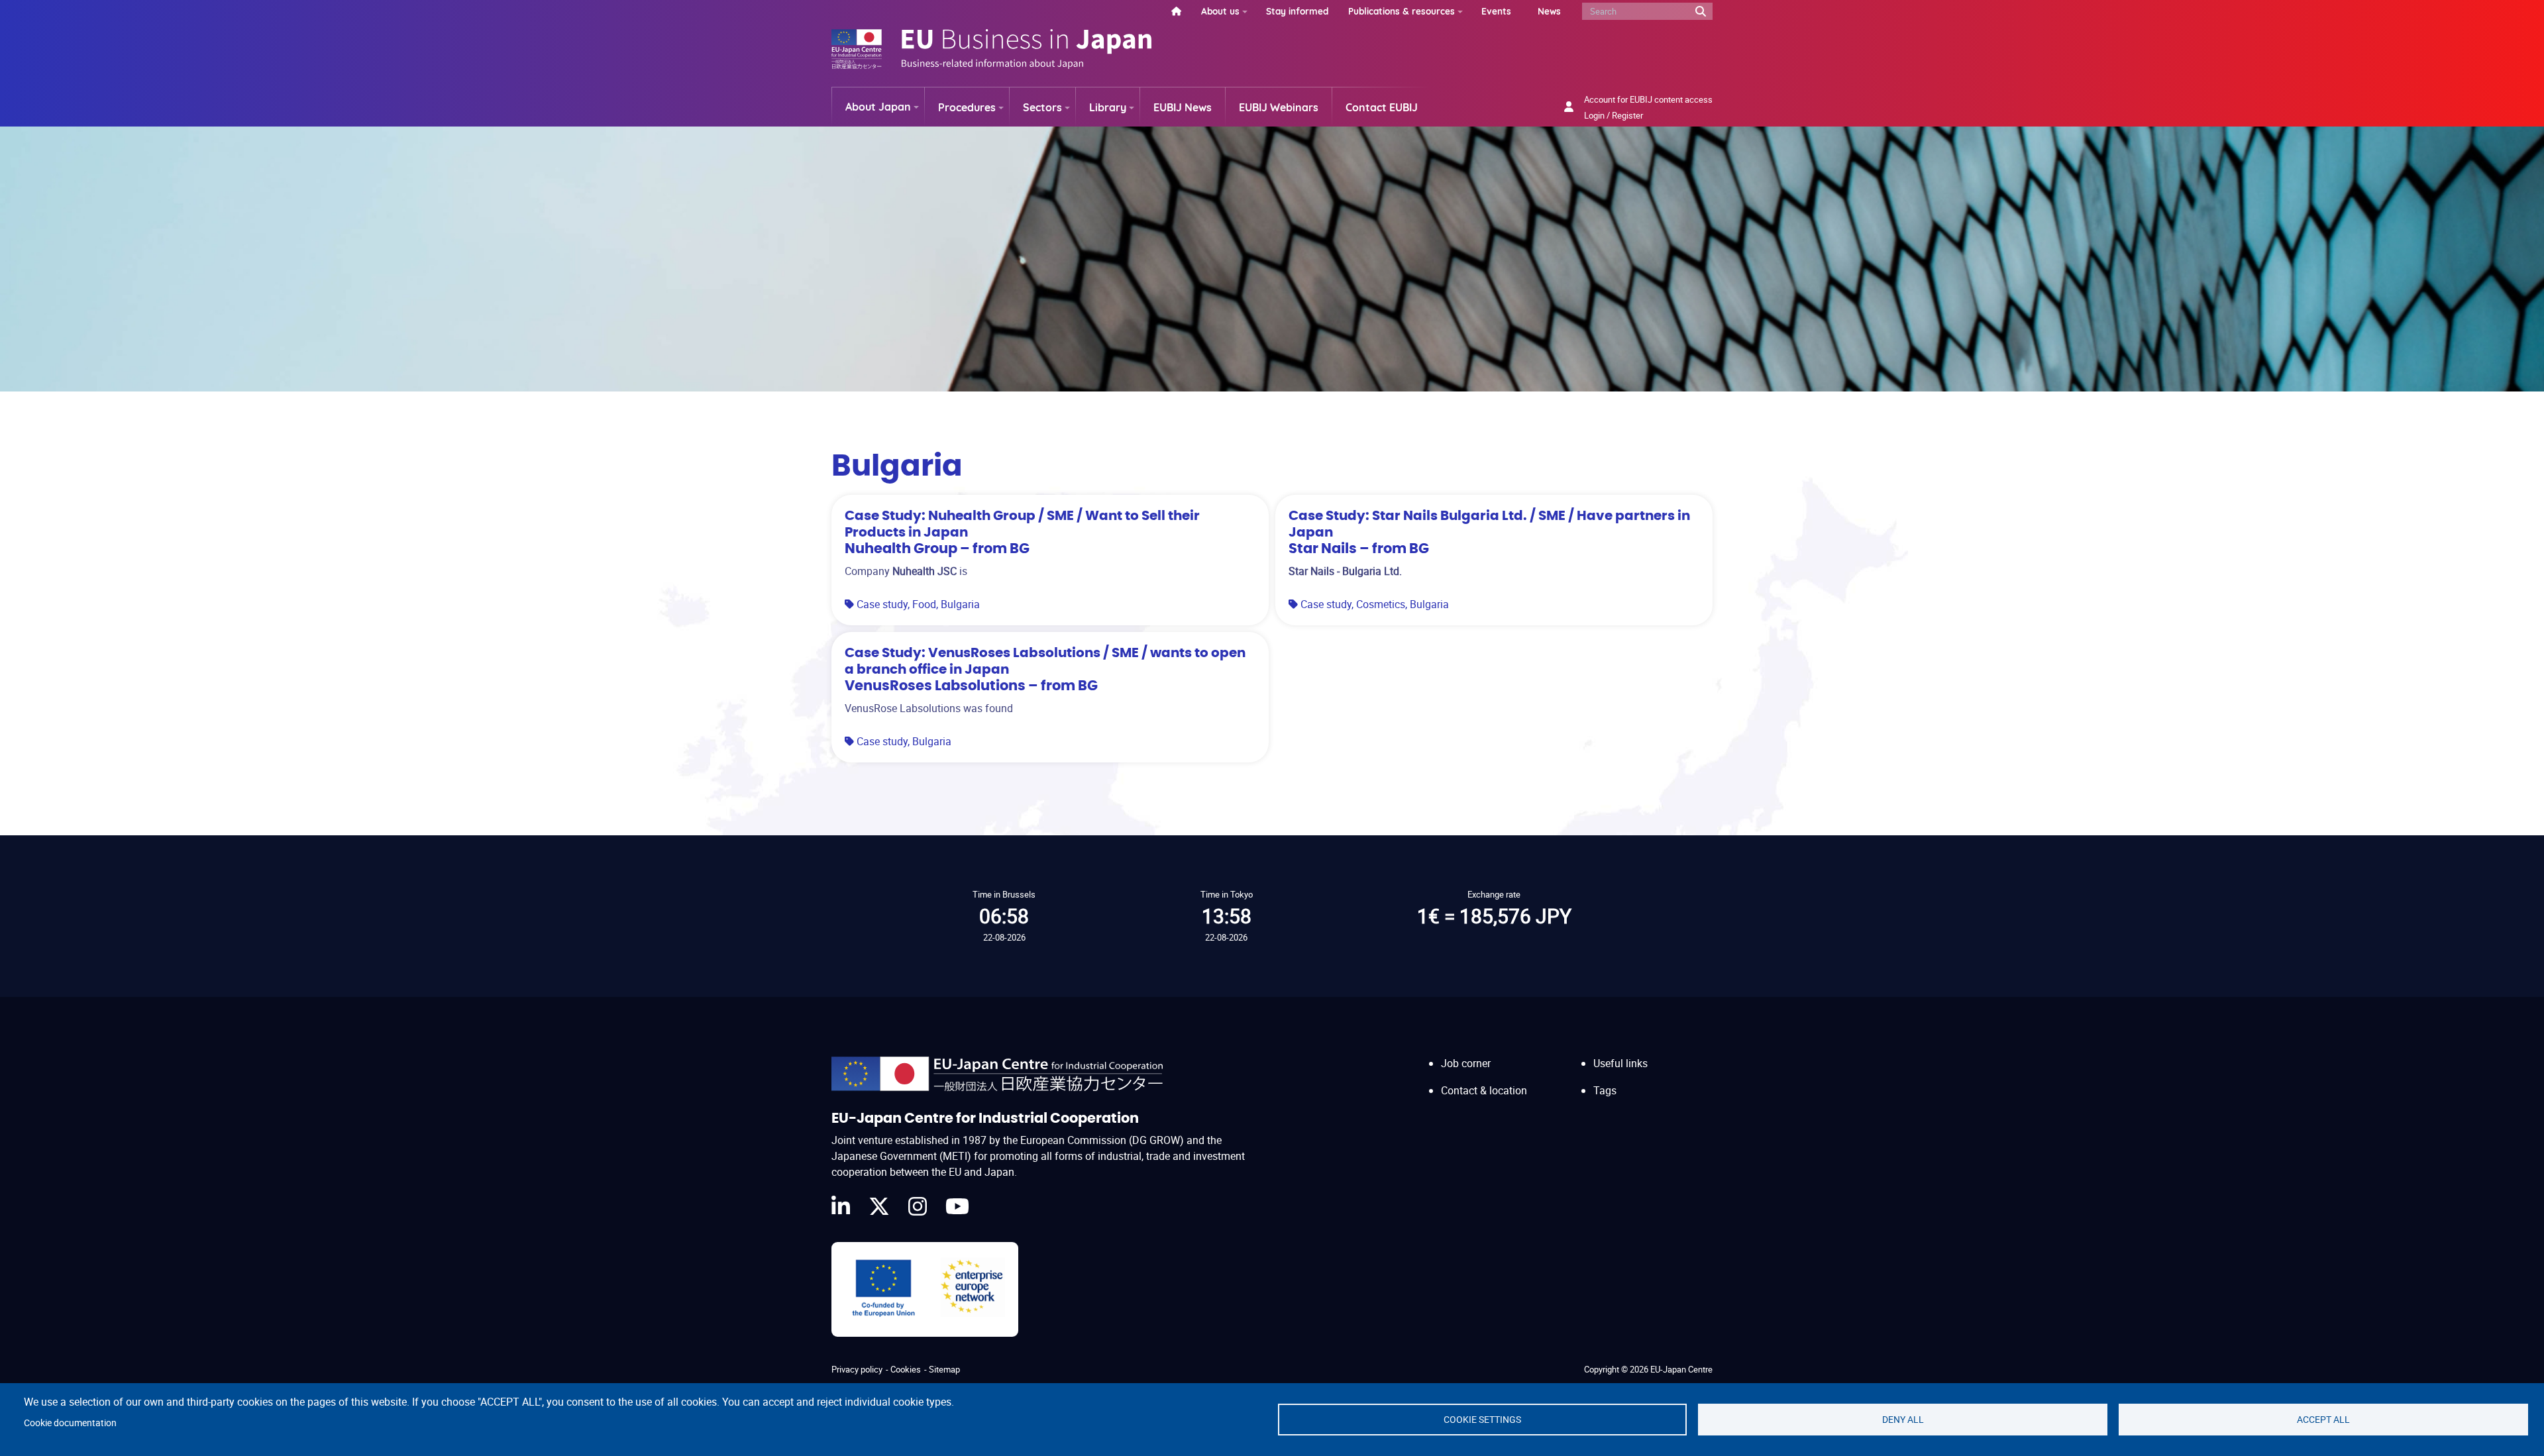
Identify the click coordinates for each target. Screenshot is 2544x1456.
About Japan (878, 107)
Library (1108, 107)
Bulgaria (960, 604)
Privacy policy (857, 1369)
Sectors (1042, 107)
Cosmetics (1381, 604)
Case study (882, 604)
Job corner (1466, 1063)
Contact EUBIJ (1382, 107)
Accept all (2323, 1420)
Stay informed (1297, 11)
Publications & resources (1402, 11)
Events (1496, 11)
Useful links (1620, 1063)
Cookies (906, 1369)
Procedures (967, 107)
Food (924, 604)
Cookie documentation (70, 1423)
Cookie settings (1482, 1420)
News (1549, 11)
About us (1220, 11)
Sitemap (944, 1369)
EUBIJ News (1183, 107)
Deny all (1903, 1420)
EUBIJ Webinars (1279, 107)
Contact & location (1484, 1090)
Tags (1605, 1090)
